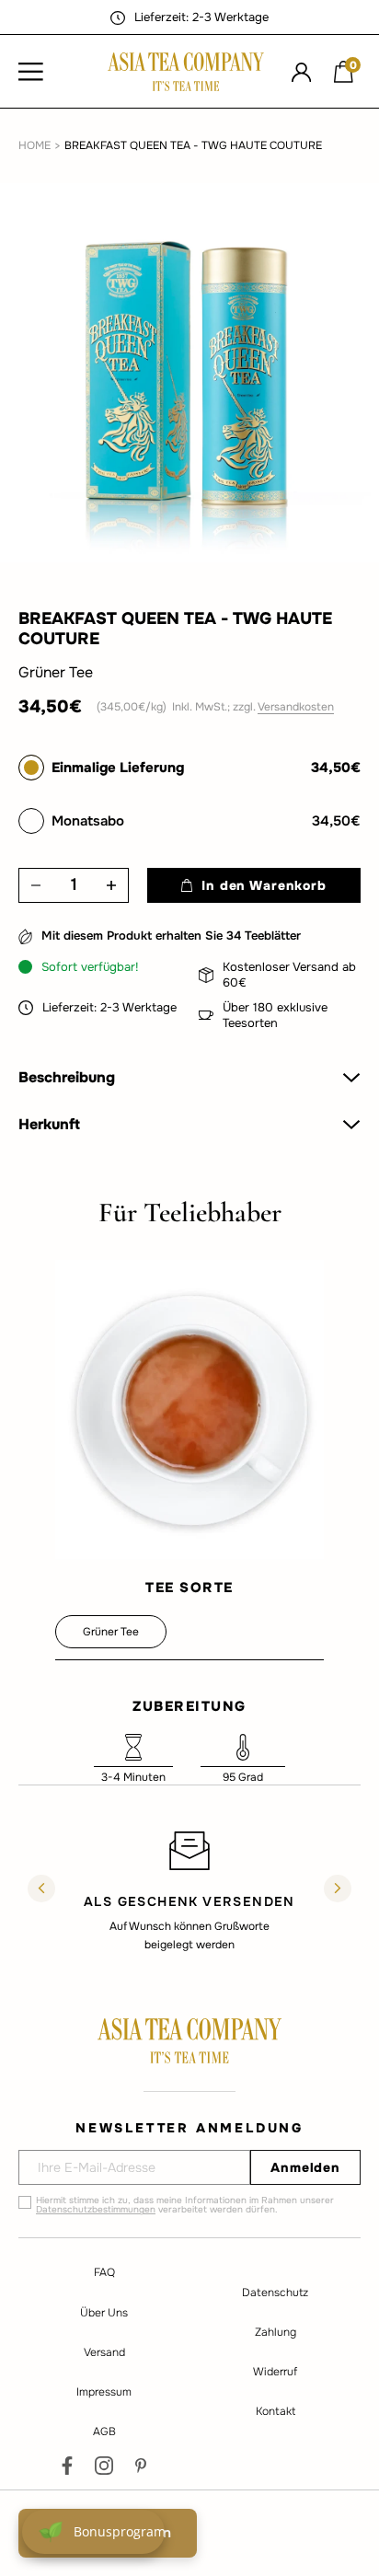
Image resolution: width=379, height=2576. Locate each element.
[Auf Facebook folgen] (67, 2466)
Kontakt (276, 2411)
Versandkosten (296, 707)
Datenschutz (275, 2293)
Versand (104, 2352)
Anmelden (305, 2167)
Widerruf (275, 2372)
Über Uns (104, 2313)
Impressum (104, 2392)
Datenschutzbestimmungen (96, 2209)
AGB (104, 2432)
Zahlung (276, 2332)
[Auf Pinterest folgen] (141, 2466)
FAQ (104, 2272)
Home (34, 145)
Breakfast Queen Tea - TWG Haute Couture (193, 145)
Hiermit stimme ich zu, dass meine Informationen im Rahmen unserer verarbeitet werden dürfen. (185, 2205)
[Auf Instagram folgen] (104, 2466)
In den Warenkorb (264, 885)
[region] (189, 1890)
